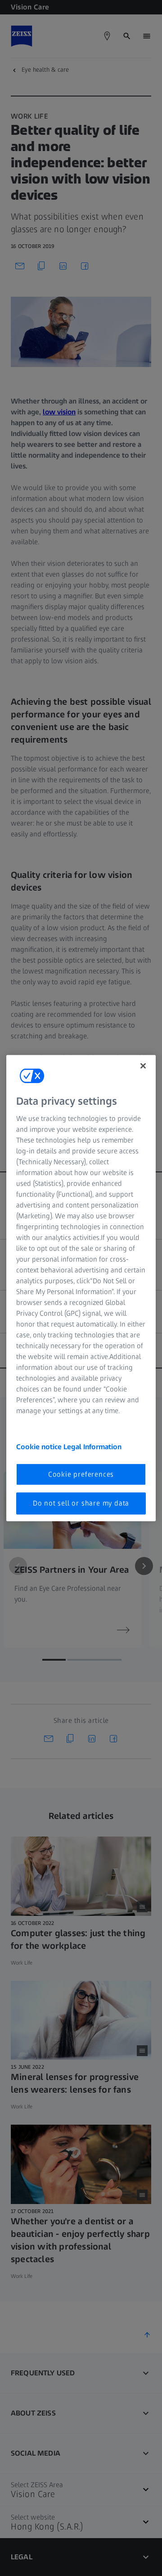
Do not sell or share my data (81, 1503)
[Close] (143, 1065)
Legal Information (92, 1447)
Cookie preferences (81, 1474)
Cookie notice (40, 1447)
